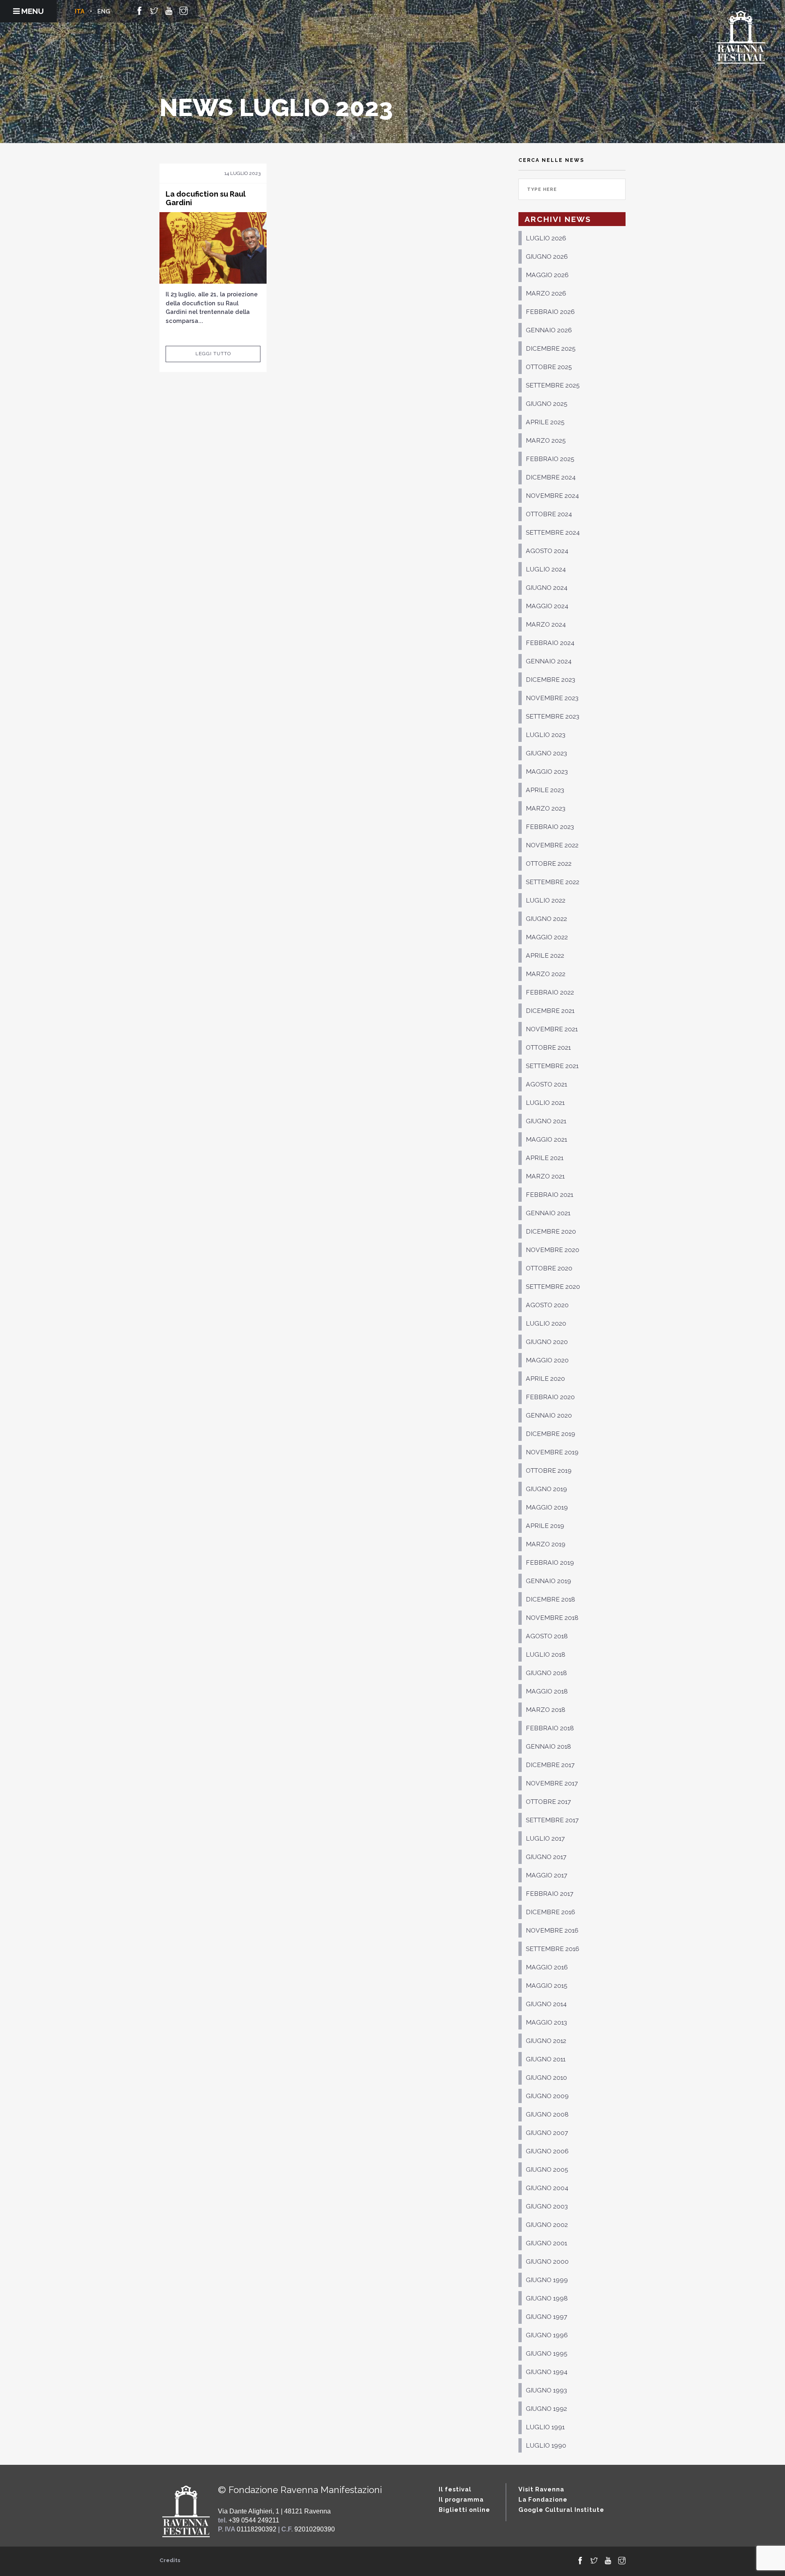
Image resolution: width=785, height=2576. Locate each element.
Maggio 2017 (546, 1875)
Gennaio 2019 (548, 1581)
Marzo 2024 (546, 624)
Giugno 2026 (547, 256)
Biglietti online (464, 2510)
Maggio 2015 (547, 1986)
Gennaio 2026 (549, 330)
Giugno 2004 (547, 2188)
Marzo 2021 (545, 1176)
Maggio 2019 (547, 1507)
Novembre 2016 (552, 1930)
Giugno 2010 (546, 2078)
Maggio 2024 (547, 606)
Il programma (461, 2499)
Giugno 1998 (547, 2298)
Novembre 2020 (553, 1250)
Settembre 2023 (553, 716)
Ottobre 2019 (549, 1471)
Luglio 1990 (546, 2445)
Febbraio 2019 (550, 1562)
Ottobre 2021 (548, 1047)
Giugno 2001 (546, 2243)
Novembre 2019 (552, 1452)
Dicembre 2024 (551, 477)
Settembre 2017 (552, 1820)
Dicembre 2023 (551, 680)
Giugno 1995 (547, 2353)
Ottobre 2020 (549, 1268)
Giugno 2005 (547, 2169)
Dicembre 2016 (551, 1912)
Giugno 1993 (546, 2390)
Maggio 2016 (547, 1967)
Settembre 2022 (553, 882)
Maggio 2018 (547, 1691)
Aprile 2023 (545, 790)
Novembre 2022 (552, 845)
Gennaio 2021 (548, 1213)
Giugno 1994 (547, 2372)
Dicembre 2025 (551, 348)
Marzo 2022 (546, 974)
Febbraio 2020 (550, 1397)
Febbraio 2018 (550, 1728)
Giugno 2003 (547, 2206)
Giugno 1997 (546, 2317)
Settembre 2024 (553, 532)
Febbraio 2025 (550, 459)
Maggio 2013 (546, 2022)
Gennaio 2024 (549, 661)
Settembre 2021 (552, 1066)
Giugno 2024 (547, 588)
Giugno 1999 (547, 2280)
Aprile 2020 (545, 1379)
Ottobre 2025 (549, 367)
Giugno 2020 (547, 1342)
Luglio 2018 (546, 1654)
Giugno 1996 (547, 2335)
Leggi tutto (213, 354)
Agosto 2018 (547, 1636)
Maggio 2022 (547, 937)
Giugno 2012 (546, 2041)
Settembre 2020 (553, 1287)
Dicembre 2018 (551, 1599)
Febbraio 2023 (550, 827)
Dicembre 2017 (550, 1765)
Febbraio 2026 (550, 312)
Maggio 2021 (546, 1139)
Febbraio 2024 (550, 643)
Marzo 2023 (546, 808)
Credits (170, 2560)
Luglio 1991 (545, 2427)
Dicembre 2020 (551, 1231)
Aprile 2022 (545, 955)
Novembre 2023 (552, 698)
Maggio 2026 (547, 275)
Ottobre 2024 (549, 514)
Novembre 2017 (552, 1783)
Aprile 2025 (545, 422)
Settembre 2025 (553, 385)
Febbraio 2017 (549, 1894)
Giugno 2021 (546, 1121)
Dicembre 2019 (551, 1434)
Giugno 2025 (547, 404)
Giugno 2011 (546, 2059)
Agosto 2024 (547, 551)
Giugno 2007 (547, 2133)
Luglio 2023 (546, 735)
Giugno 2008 (547, 2114)
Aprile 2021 (545, 1158)
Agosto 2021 (546, 1084)
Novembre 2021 (552, 1029)
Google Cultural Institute (561, 2510)
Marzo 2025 (546, 440)
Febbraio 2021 (549, 1195)
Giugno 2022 (546, 919)
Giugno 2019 (546, 1489)
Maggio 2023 (547, 772)
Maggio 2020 (547, 1360)
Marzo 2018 (546, 1710)
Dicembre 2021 (550, 1011)
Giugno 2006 (547, 2151)
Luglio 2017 (545, 1838)
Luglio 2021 (545, 1103)
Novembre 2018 (552, 1618)
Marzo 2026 (546, 293)
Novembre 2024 (552, 496)
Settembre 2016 (553, 1949)
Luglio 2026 (546, 238)
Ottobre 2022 (549, 864)
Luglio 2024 (546, 569)
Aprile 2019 (545, 1526)
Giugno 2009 (547, 2096)
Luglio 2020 (546, 1323)
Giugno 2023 (546, 753)
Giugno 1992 (546, 2409)
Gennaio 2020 (549, 1415)
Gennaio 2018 (548, 1746)
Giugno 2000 (547, 2261)
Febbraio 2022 (550, 992)
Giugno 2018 (546, 1673)
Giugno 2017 (546, 1857)
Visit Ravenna (541, 2489)
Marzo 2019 (546, 1544)
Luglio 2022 (546, 900)
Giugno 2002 (547, 2225)
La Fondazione (543, 2499)
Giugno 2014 (546, 2004)
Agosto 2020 (547, 1305)
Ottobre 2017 (548, 1802)
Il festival (455, 2489)
